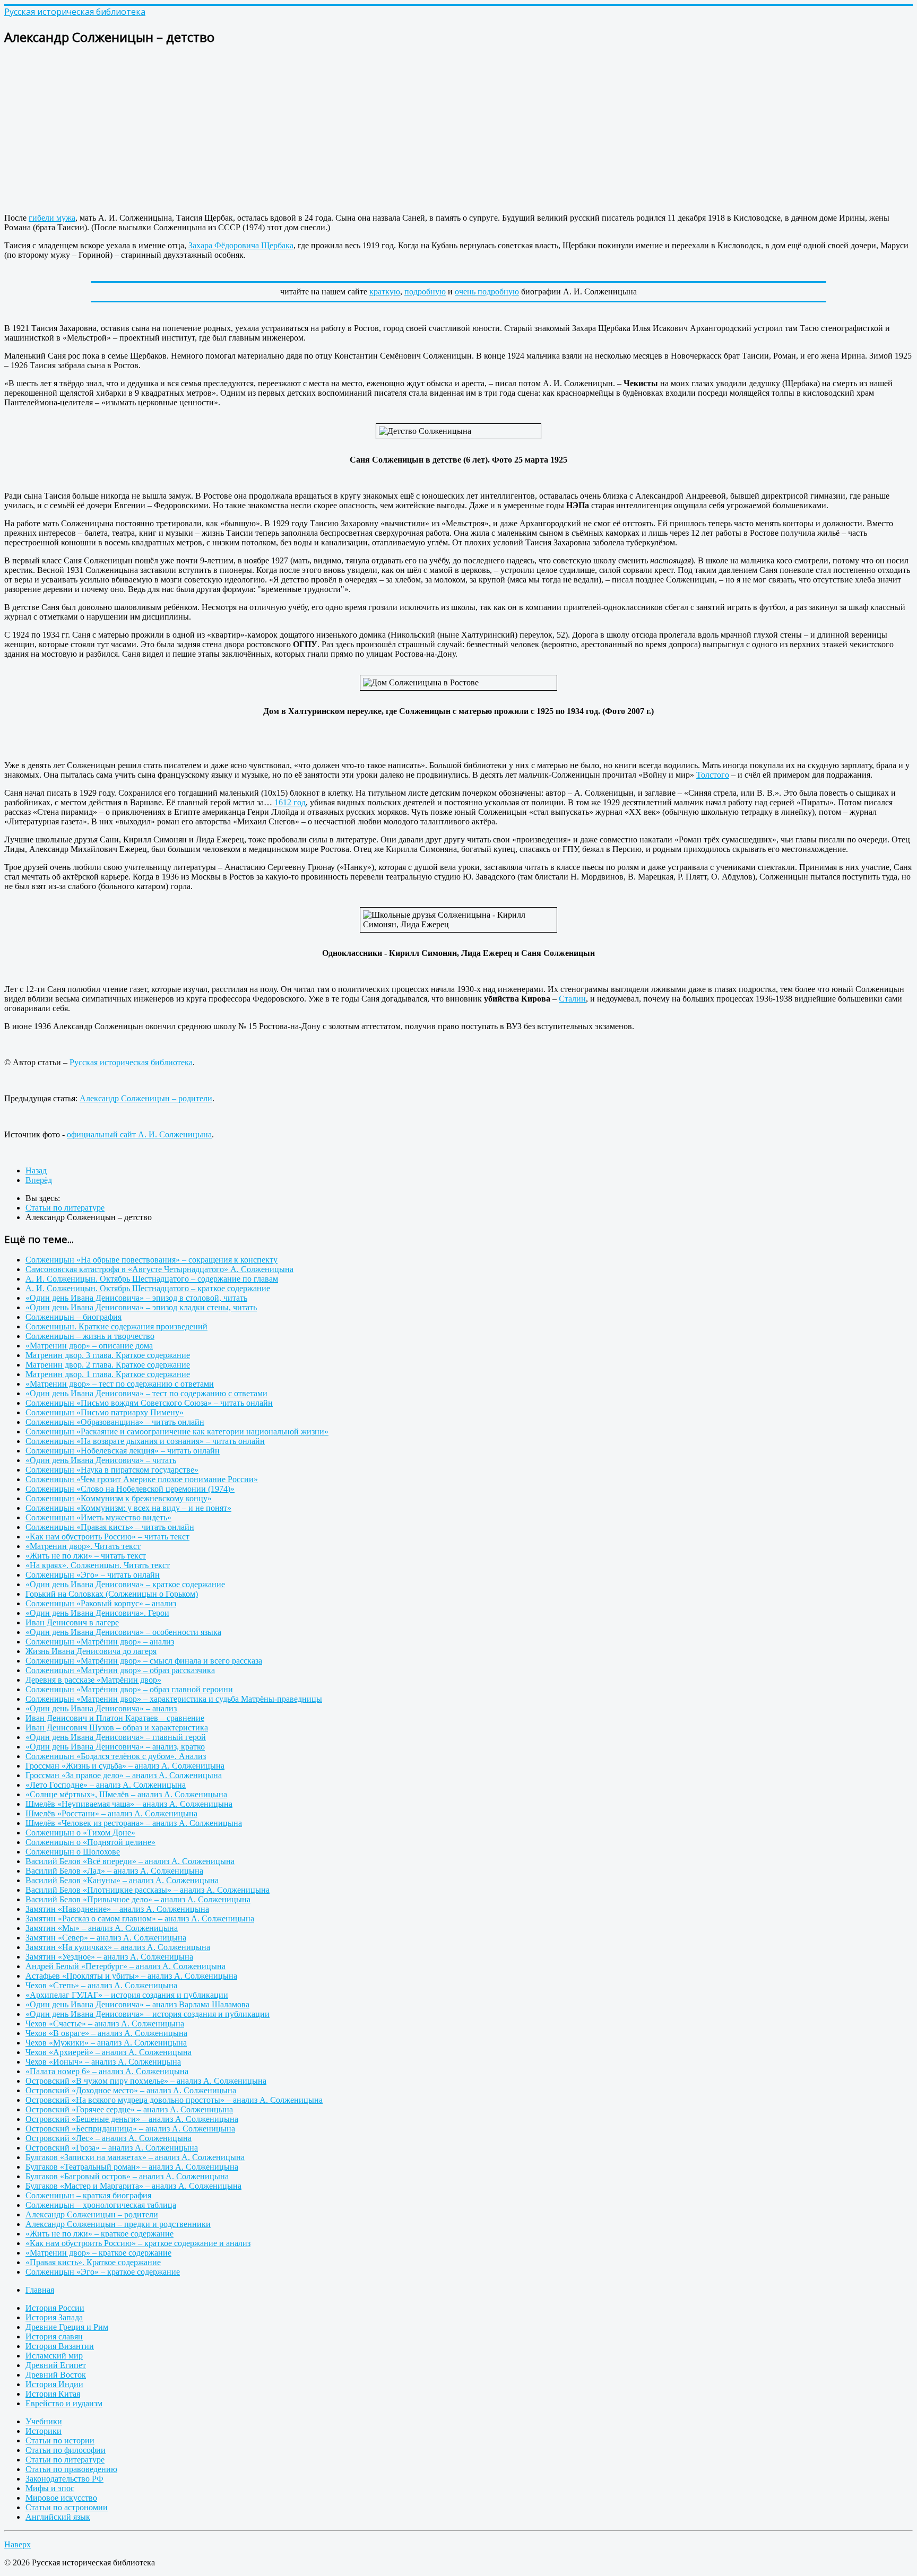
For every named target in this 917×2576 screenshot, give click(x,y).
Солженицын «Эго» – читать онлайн (93, 1575)
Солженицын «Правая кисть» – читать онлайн (110, 1527)
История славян (54, 2336)
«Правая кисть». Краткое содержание (93, 2262)
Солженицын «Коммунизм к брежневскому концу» (119, 1498)
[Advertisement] (323, 130)
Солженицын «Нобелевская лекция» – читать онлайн (123, 1451)
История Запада (54, 2317)
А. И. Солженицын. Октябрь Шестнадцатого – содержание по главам (152, 1279)
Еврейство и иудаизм (64, 2403)
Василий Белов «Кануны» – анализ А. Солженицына (122, 1880)
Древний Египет (56, 2365)
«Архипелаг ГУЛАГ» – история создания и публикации (127, 1995)
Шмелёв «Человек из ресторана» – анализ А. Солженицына (134, 1823)
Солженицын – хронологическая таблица (101, 2205)
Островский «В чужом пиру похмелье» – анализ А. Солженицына (146, 2081)
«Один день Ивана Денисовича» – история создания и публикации (148, 2014)
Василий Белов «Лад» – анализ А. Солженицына (114, 1871)
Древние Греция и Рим (67, 2327)
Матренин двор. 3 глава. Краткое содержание (108, 1355)
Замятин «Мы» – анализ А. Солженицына (102, 1928)
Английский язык (58, 2517)
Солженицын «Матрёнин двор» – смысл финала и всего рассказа (144, 1661)
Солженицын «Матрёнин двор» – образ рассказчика (120, 1670)
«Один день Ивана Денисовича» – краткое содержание (125, 1584)
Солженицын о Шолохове (73, 1852)
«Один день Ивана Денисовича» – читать (101, 1460)
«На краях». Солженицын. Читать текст (98, 1565)
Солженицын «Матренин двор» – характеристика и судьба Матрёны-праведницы (174, 1699)
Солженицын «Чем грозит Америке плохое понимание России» (142, 1479)
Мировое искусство (61, 2498)
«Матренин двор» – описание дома (89, 1346)
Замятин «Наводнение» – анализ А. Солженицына (117, 1909)
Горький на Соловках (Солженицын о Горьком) (112, 1594)
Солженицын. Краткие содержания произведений (116, 1326)
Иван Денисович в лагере (72, 1622)
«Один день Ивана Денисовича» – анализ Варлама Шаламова (137, 2004)
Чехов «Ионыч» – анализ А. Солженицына (103, 2062)
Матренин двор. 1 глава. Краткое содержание (108, 1374)
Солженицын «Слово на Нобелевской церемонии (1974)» (130, 1489)
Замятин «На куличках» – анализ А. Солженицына (118, 1947)
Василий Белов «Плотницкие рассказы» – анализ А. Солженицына (148, 1890)
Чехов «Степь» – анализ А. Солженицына (101, 1985)
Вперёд (39, 1180)
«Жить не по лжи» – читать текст (86, 1556)
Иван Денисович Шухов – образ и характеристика (117, 1728)
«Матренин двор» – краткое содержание (98, 2253)
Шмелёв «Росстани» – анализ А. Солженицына (111, 1813)
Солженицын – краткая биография (88, 2195)
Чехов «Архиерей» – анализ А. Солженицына (109, 2052)
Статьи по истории (60, 2440)
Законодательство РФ (64, 2479)
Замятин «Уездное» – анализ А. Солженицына (109, 1957)
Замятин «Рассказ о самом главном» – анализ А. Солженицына (140, 1918)
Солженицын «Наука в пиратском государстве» (112, 1470)
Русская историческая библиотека (131, 1062)
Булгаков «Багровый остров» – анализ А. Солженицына (127, 2176)
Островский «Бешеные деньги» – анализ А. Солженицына (132, 2119)
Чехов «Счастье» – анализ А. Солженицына (105, 2024)
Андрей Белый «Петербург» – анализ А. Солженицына (126, 1966)
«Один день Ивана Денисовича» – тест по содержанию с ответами (146, 1393)
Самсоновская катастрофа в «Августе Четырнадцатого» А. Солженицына (159, 1269)
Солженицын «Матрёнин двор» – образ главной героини (129, 1689)
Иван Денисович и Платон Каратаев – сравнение (115, 1718)
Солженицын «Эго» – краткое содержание (103, 2272)
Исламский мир (54, 2356)
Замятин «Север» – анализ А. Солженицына (106, 1938)
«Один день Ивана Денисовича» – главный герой (116, 1737)
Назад (36, 1170)
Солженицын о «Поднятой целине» (90, 1842)
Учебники (44, 2421)
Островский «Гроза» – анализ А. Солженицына (112, 2148)
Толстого (713, 775)
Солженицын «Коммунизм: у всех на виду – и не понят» (128, 1508)
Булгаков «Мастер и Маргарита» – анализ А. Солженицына (133, 2186)
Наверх (18, 2544)
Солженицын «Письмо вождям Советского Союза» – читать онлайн (149, 1403)
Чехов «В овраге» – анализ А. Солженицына (106, 2033)
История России (55, 2308)
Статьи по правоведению (71, 2469)
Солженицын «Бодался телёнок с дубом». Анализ (116, 1756)
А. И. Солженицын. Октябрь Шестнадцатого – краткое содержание (148, 1288)
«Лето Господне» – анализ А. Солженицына (106, 1785)
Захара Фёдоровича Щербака (241, 245)
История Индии (54, 2384)
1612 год (290, 802)
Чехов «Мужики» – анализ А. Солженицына (106, 2043)
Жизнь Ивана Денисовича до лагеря (91, 1651)
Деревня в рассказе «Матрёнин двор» (93, 1680)
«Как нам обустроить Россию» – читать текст (107, 1537)
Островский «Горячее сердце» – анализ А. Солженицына (129, 2109)
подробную (425, 291)
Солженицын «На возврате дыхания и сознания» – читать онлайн (145, 1441)
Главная (40, 2290)
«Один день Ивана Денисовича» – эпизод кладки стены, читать (141, 1307)
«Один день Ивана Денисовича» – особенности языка (123, 1632)
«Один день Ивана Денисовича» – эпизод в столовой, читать (136, 1298)
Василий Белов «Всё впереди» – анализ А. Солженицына (130, 1861)
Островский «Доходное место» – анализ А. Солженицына (131, 2090)
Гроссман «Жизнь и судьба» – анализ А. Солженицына (125, 1766)
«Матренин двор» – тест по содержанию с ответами (120, 1384)
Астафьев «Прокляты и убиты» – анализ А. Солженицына (131, 1976)
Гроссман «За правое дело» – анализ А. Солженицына (124, 1775)
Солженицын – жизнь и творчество (90, 1336)
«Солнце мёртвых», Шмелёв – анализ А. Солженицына (126, 1794)
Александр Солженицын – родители (146, 1098)
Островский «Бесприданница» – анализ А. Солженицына (130, 2129)
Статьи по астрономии (67, 2507)
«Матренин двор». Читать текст (83, 1546)
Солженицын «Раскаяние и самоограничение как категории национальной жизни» (177, 1431)
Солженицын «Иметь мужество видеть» (98, 1517)
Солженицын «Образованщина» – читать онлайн (115, 1422)
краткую (385, 291)
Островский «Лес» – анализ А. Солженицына (109, 2138)
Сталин (572, 999)
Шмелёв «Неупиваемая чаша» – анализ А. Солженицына (129, 1804)
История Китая (53, 2394)
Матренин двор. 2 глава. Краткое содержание (108, 1365)
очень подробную (487, 291)
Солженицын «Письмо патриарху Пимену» (105, 1412)
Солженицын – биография (73, 1317)
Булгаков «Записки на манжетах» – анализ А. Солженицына (135, 2157)
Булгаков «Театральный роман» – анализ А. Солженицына (132, 2167)
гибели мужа (52, 218)
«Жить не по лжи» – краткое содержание (100, 2234)
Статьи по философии (66, 2450)
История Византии (60, 2346)
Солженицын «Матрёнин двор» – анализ (100, 1642)
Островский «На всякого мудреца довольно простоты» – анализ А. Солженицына (174, 2100)
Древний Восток (56, 2375)
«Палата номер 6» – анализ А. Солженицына (107, 2071)
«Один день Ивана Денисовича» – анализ (101, 1708)
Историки (44, 2431)
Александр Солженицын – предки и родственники (118, 2224)
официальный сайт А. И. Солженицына (139, 1134)
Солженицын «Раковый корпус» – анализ (101, 1603)
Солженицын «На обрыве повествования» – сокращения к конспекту (152, 1260)
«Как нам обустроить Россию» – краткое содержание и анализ (138, 2243)
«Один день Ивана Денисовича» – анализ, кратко (115, 1747)
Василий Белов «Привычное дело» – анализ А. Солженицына (138, 1899)
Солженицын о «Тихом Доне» (80, 1833)
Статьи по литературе (65, 2460)
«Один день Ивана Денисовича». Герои (97, 1613)
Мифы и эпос (50, 2488)
